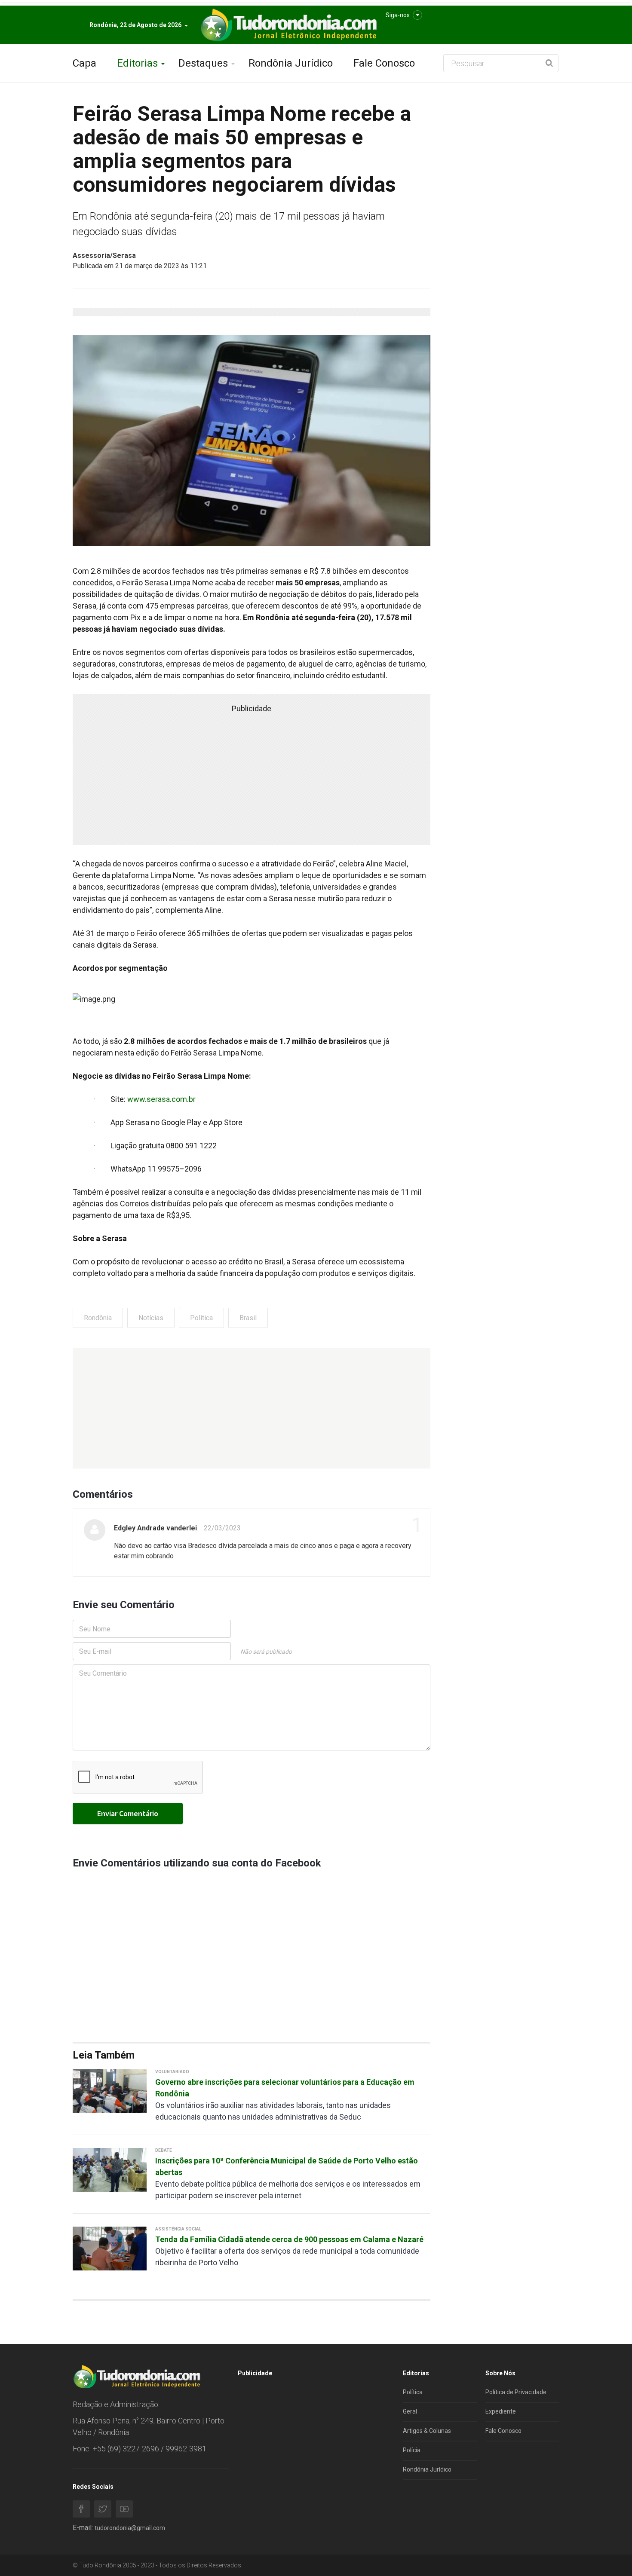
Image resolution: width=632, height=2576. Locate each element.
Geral (410, 2411)
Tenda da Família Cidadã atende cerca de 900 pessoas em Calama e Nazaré (289, 2239)
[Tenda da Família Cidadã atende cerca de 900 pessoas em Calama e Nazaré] (110, 2248)
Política (201, 1318)
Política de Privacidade (516, 2392)
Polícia (412, 2450)
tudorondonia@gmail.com (130, 2528)
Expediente (501, 2411)
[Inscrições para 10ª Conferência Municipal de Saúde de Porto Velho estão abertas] (110, 2169)
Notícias (151, 1318)
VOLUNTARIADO (172, 2072)
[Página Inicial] (288, 25)
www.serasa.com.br (161, 1099)
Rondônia (98, 1318)
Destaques (203, 63)
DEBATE (164, 2150)
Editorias (137, 63)
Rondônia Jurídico (291, 63)
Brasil (248, 1318)
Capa (84, 63)
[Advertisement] (252, 1408)
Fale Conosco (384, 63)
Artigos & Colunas (427, 2431)
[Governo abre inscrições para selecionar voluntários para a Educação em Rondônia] (110, 2091)
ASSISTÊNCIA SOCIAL (178, 2229)
